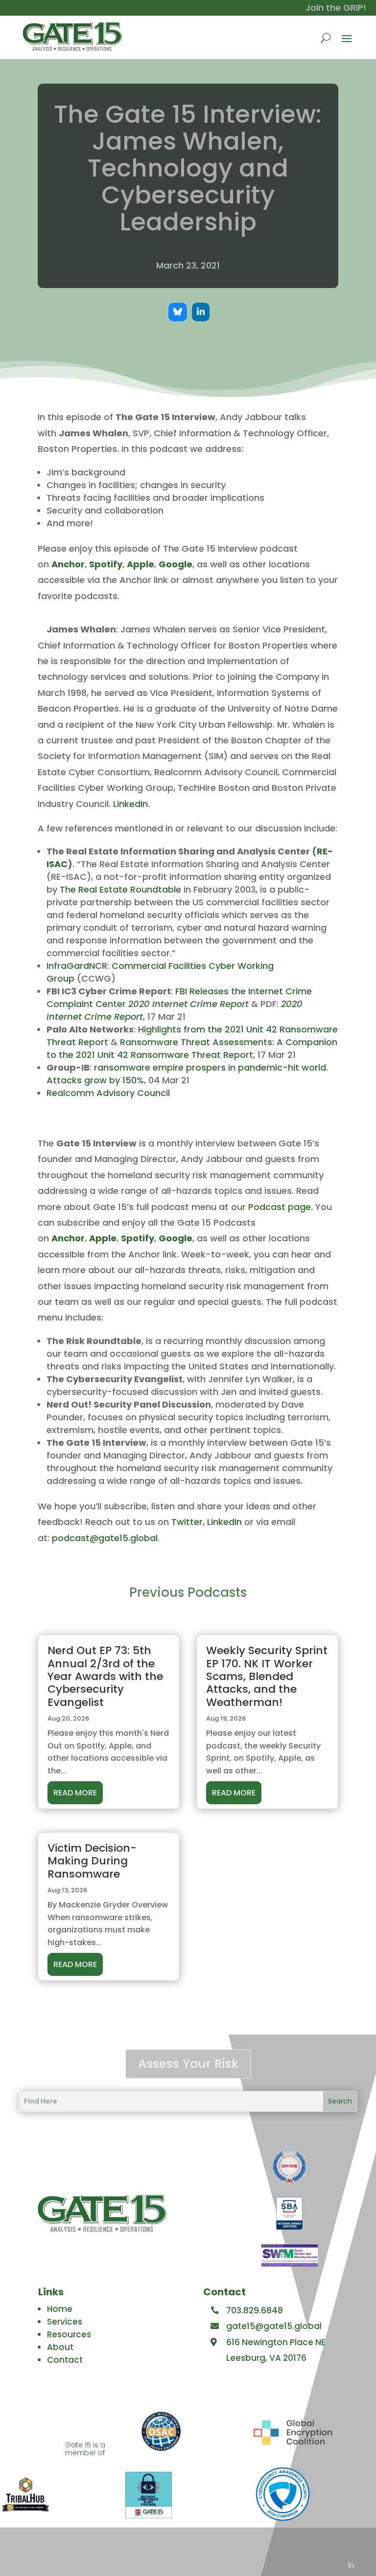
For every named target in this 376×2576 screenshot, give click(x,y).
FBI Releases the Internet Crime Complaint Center (179, 997)
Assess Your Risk (188, 2064)
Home (60, 2309)
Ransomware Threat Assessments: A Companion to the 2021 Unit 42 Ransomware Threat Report (192, 1048)
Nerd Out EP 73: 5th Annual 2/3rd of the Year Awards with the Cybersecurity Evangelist (105, 1676)
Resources (69, 2334)
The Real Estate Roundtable (120, 889)
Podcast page (280, 1207)
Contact (65, 2360)
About (60, 2347)
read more (75, 1793)
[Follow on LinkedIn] (351, 2565)
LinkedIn (130, 804)
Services (65, 2322)
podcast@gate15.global (105, 1538)
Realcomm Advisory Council (108, 1093)
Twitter (187, 1522)
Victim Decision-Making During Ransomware (92, 1861)
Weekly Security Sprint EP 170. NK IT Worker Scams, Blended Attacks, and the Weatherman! (267, 1676)
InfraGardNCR (77, 966)
